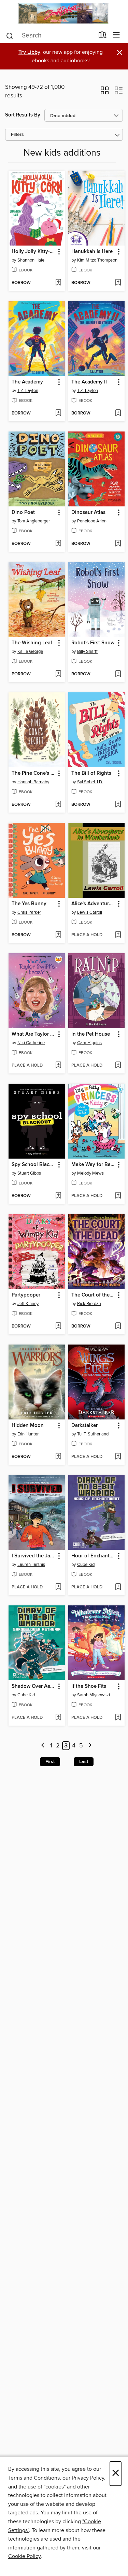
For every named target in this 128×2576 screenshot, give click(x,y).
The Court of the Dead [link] (93, 1295)
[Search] (10, 35)
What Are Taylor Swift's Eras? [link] (33, 1034)
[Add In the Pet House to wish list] (118, 1066)
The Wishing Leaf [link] (32, 643)
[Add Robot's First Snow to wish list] (118, 674)
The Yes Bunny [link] (29, 904)
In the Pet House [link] (91, 1034)
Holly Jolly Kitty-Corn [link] (33, 252)
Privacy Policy (88, 2478)
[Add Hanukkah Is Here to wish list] (118, 283)
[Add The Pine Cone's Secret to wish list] (58, 805)
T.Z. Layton (28, 391)
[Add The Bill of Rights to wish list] (118, 805)
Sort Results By (23, 115)
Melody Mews (90, 1173)
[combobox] (50, 36)
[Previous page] (43, 1746)
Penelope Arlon (92, 521)
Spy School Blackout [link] (33, 1165)
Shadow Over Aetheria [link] (33, 1686)
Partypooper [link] (26, 1295)
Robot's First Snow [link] (93, 643)
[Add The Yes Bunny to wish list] (58, 935)
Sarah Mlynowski (94, 1695)
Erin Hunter (28, 1434)
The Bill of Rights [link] (91, 773)
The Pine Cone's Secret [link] (33, 773)
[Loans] (103, 36)
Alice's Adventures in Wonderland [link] (93, 904)
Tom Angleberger (34, 521)
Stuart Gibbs (29, 1173)
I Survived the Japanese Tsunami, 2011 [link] (33, 1556)
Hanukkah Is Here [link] (92, 252)
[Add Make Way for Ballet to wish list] (118, 1196)
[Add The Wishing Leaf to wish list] (58, 674)
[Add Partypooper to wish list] (58, 1326)
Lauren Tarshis (31, 1565)
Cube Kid (86, 1565)
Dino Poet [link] (23, 513)
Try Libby (29, 52)
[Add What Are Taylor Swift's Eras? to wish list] (58, 1066)
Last (84, 1762)
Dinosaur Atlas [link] (88, 513)
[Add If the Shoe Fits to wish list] (118, 1718)
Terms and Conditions (34, 2478)
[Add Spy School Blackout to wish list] (58, 1196)
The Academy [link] (27, 382)
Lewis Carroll (90, 912)
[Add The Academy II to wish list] (118, 413)
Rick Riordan (89, 1304)
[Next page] (90, 1746)
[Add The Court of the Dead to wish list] (118, 1326)
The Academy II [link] (89, 382)
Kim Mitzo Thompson (97, 260)
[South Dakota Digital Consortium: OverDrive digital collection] (64, 13)
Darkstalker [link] (84, 1426)
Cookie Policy (24, 2556)
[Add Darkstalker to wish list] (118, 1457)
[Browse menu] (117, 35)
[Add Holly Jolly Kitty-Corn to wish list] (58, 283)
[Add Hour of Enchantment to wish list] (118, 1587)
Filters (17, 135)
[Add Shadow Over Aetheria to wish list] (58, 1718)
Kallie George (30, 651)
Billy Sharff (87, 651)
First (50, 1762)
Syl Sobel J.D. (90, 782)
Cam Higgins (89, 1043)
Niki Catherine (31, 1043)
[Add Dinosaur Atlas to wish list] (118, 544)
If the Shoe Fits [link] (89, 1686)
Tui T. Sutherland (93, 1434)
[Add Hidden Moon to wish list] (58, 1457)
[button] (105, 93)
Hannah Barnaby (33, 782)
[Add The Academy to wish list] (58, 413)
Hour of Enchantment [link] (93, 1556)
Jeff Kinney (28, 1304)
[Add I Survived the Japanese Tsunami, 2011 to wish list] (58, 1587)
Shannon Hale (31, 260)
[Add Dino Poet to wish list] (58, 544)
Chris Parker (29, 912)
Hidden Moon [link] (28, 1426)
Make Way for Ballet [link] (93, 1165)
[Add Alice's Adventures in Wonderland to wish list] (118, 935)
